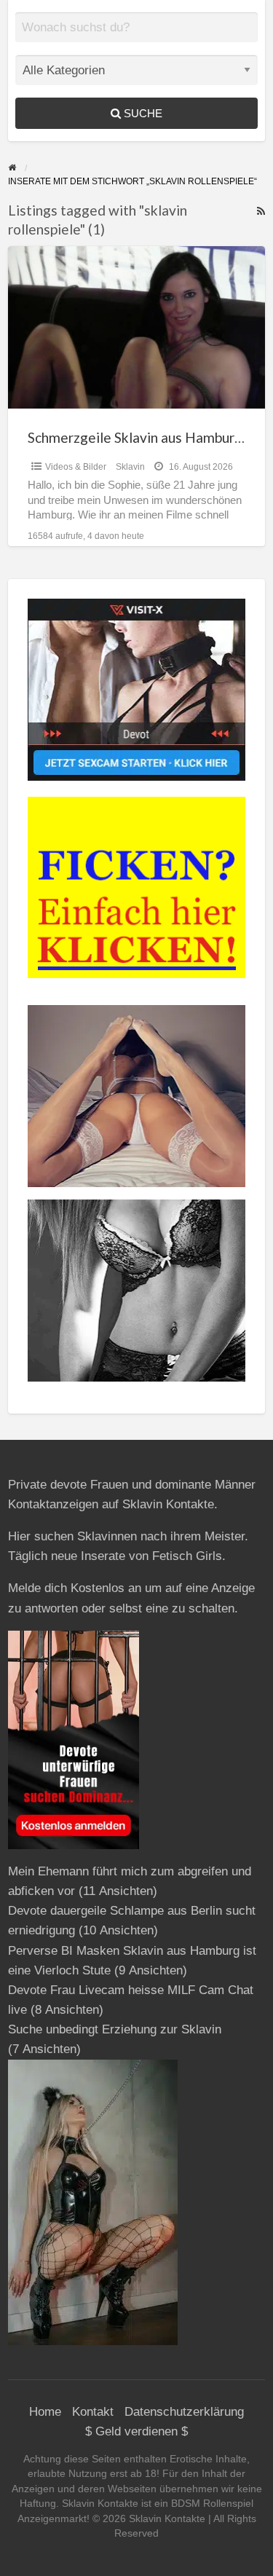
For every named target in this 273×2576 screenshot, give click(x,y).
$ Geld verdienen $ (136, 2431)
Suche (142, 113)
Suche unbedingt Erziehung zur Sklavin (115, 2029)
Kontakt (93, 2412)
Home (45, 2412)
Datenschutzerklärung (184, 2412)
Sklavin (130, 467)
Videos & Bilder (76, 467)
